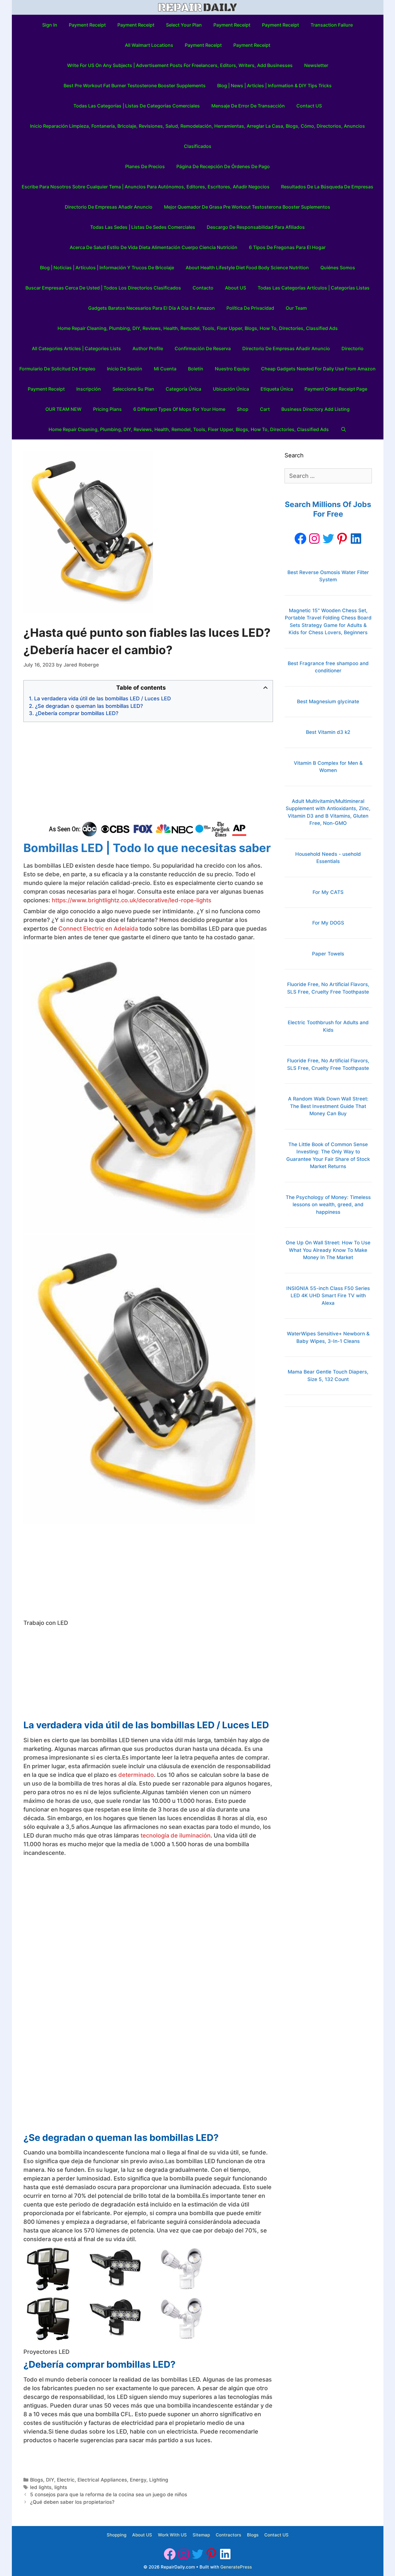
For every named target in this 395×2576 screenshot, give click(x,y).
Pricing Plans (107, 409)
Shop (243, 409)
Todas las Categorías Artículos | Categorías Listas (314, 288)
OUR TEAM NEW (63, 409)
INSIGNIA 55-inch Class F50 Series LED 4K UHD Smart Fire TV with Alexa (328, 1296)
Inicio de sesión (125, 369)
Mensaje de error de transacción (248, 106)
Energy (138, 2480)
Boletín (196, 369)
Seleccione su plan (133, 389)
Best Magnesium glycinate (328, 701)
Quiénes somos (338, 268)
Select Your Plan (184, 25)
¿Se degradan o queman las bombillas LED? (89, 706)
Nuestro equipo (232, 369)
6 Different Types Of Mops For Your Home (179, 409)
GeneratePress (236, 2567)
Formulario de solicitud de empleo (57, 369)
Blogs (37, 2480)
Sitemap (201, 2535)
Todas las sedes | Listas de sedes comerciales (143, 227)
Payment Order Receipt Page (336, 389)
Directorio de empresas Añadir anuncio (109, 207)
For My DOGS (328, 923)
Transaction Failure (332, 25)
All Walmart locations (149, 45)
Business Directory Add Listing (315, 409)
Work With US (172, 2535)
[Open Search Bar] (343, 429)
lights (61, 2487)
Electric (66, 2480)
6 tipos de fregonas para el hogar (287, 247)
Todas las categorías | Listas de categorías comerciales (137, 106)
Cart (265, 409)
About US (236, 288)
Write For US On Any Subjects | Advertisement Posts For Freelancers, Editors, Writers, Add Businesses (180, 65)
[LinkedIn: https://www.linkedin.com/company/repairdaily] (356, 539)
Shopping (117, 2535)
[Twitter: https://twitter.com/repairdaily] (328, 539)
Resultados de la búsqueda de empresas (327, 187)
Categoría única (183, 389)
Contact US (309, 106)
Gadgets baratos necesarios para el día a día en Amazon (152, 308)
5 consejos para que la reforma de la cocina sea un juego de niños (109, 2495)
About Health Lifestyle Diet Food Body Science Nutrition (247, 268)
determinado (136, 1775)
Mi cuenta (165, 369)
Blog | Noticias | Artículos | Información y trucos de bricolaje (107, 268)
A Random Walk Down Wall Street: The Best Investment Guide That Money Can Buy (328, 1106)
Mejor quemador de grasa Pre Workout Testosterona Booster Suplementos (247, 207)
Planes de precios (145, 166)
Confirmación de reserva (203, 348)
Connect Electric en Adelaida (98, 929)
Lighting (159, 2480)
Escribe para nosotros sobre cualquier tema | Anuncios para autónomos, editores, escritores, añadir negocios (146, 187)
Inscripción (89, 389)
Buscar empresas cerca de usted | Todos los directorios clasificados (103, 288)
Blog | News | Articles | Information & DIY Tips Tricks (274, 86)
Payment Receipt (87, 25)
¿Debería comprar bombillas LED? (77, 713)
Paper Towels (328, 954)
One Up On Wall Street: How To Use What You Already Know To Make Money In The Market (328, 1250)
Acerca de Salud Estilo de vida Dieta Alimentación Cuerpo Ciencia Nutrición (154, 247)
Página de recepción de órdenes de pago (223, 166)
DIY (50, 2480)
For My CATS (328, 892)
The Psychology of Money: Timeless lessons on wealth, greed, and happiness (328, 1205)
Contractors (228, 2535)
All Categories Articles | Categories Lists (76, 348)
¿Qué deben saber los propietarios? (72, 2502)
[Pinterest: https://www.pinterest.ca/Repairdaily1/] (342, 539)
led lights (41, 2487)
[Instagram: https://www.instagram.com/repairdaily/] (314, 539)
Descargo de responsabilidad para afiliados (256, 227)
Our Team (296, 308)
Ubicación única (231, 389)
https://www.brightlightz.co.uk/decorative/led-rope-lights (132, 900)
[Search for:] (328, 476)
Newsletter (316, 65)
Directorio (352, 348)
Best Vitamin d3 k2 (328, 732)
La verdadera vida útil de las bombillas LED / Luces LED (103, 698)
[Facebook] (300, 539)
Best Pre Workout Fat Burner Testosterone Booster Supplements (135, 86)
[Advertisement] (148, 772)
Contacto (203, 288)
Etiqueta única (277, 389)
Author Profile (148, 348)
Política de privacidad (250, 308)
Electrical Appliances (102, 2480)
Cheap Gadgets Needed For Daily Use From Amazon (318, 369)
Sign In (50, 25)
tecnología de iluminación (176, 1836)
